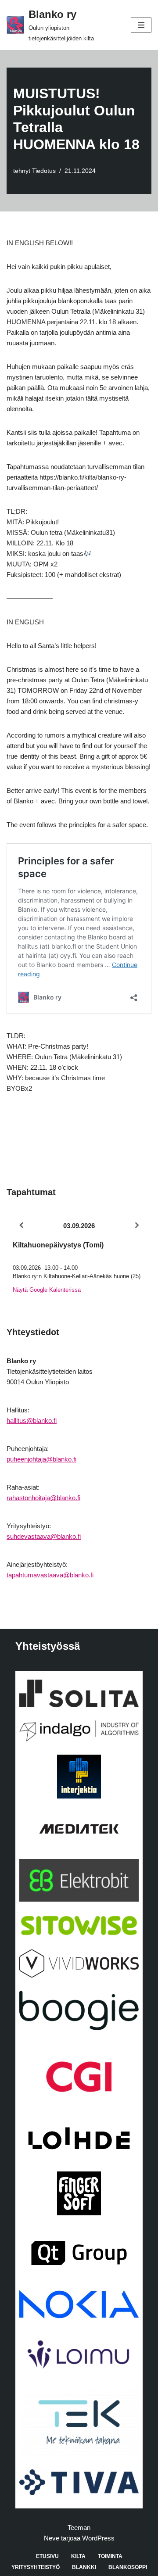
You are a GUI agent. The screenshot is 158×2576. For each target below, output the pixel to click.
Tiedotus (44, 171)
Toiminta (110, 2556)
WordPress (98, 2538)
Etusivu (47, 2556)
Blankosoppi (128, 2567)
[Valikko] (141, 25)
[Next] (137, 1225)
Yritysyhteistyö (36, 2567)
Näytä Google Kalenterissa (47, 1290)
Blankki (84, 2567)
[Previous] (21, 1225)
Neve (52, 2538)
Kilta (78, 2556)
